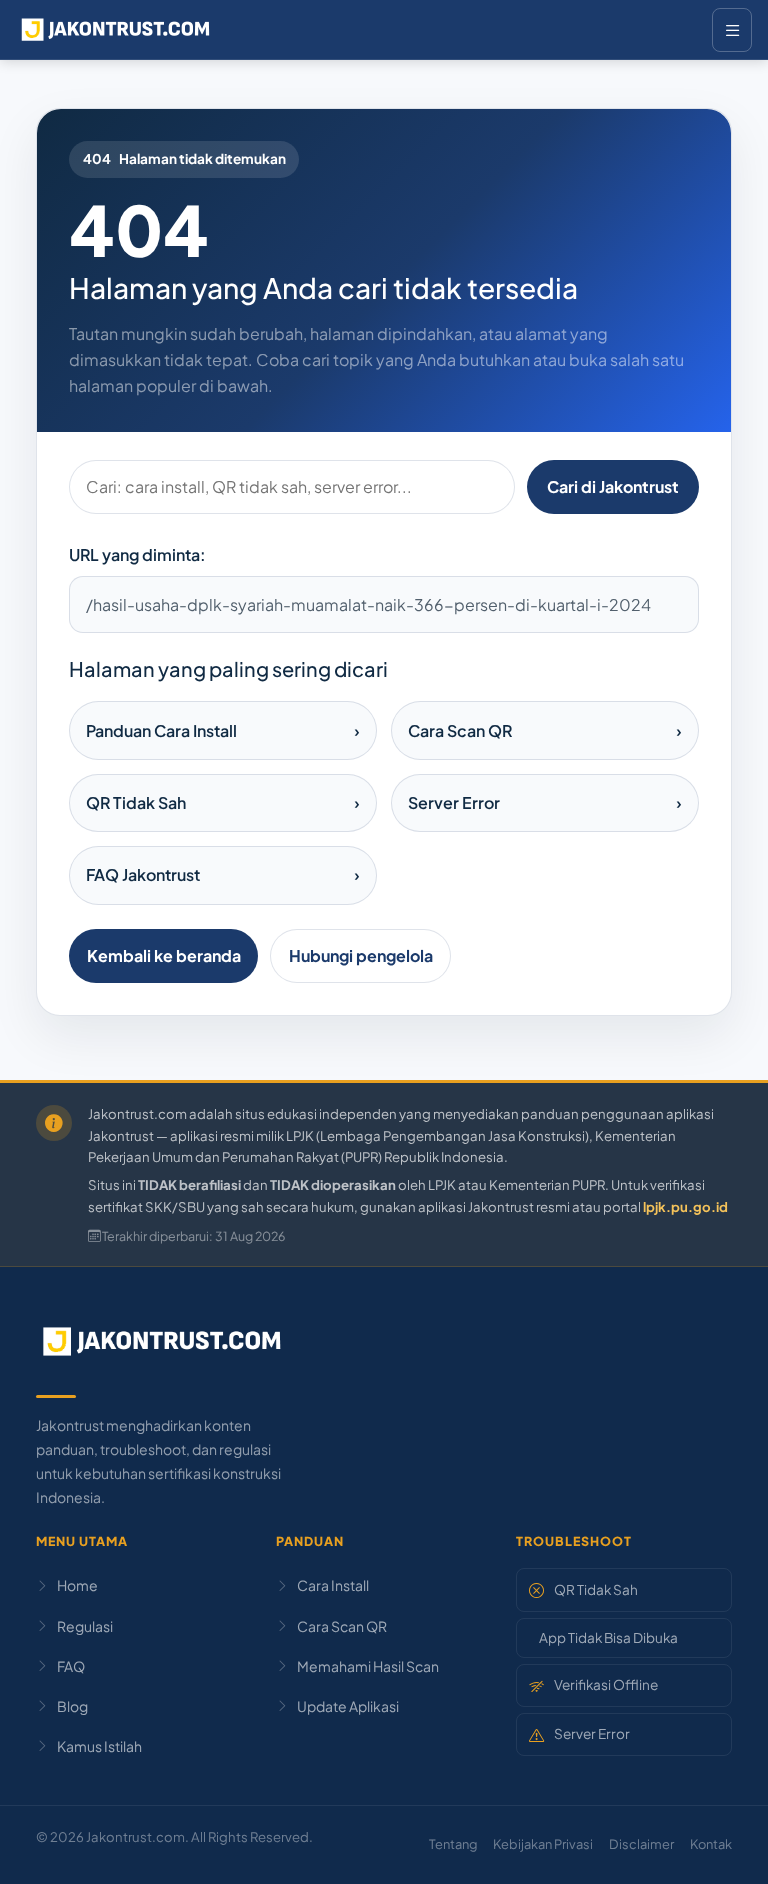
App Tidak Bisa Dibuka (608, 1637)
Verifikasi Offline (606, 1684)
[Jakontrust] (116, 30)
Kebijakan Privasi (543, 1844)
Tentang (453, 1844)
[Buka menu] (732, 30)
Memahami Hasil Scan (368, 1666)
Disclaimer (641, 1844)
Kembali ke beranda (164, 955)
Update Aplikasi (348, 1706)
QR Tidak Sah (596, 1589)
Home (77, 1585)
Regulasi (85, 1626)
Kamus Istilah (99, 1746)
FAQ (71, 1666)
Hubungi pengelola (361, 955)
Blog (72, 1706)
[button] (718, 1844)
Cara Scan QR (342, 1626)
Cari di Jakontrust (613, 486)
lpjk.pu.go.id (685, 1206)
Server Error (592, 1733)
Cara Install (333, 1585)
